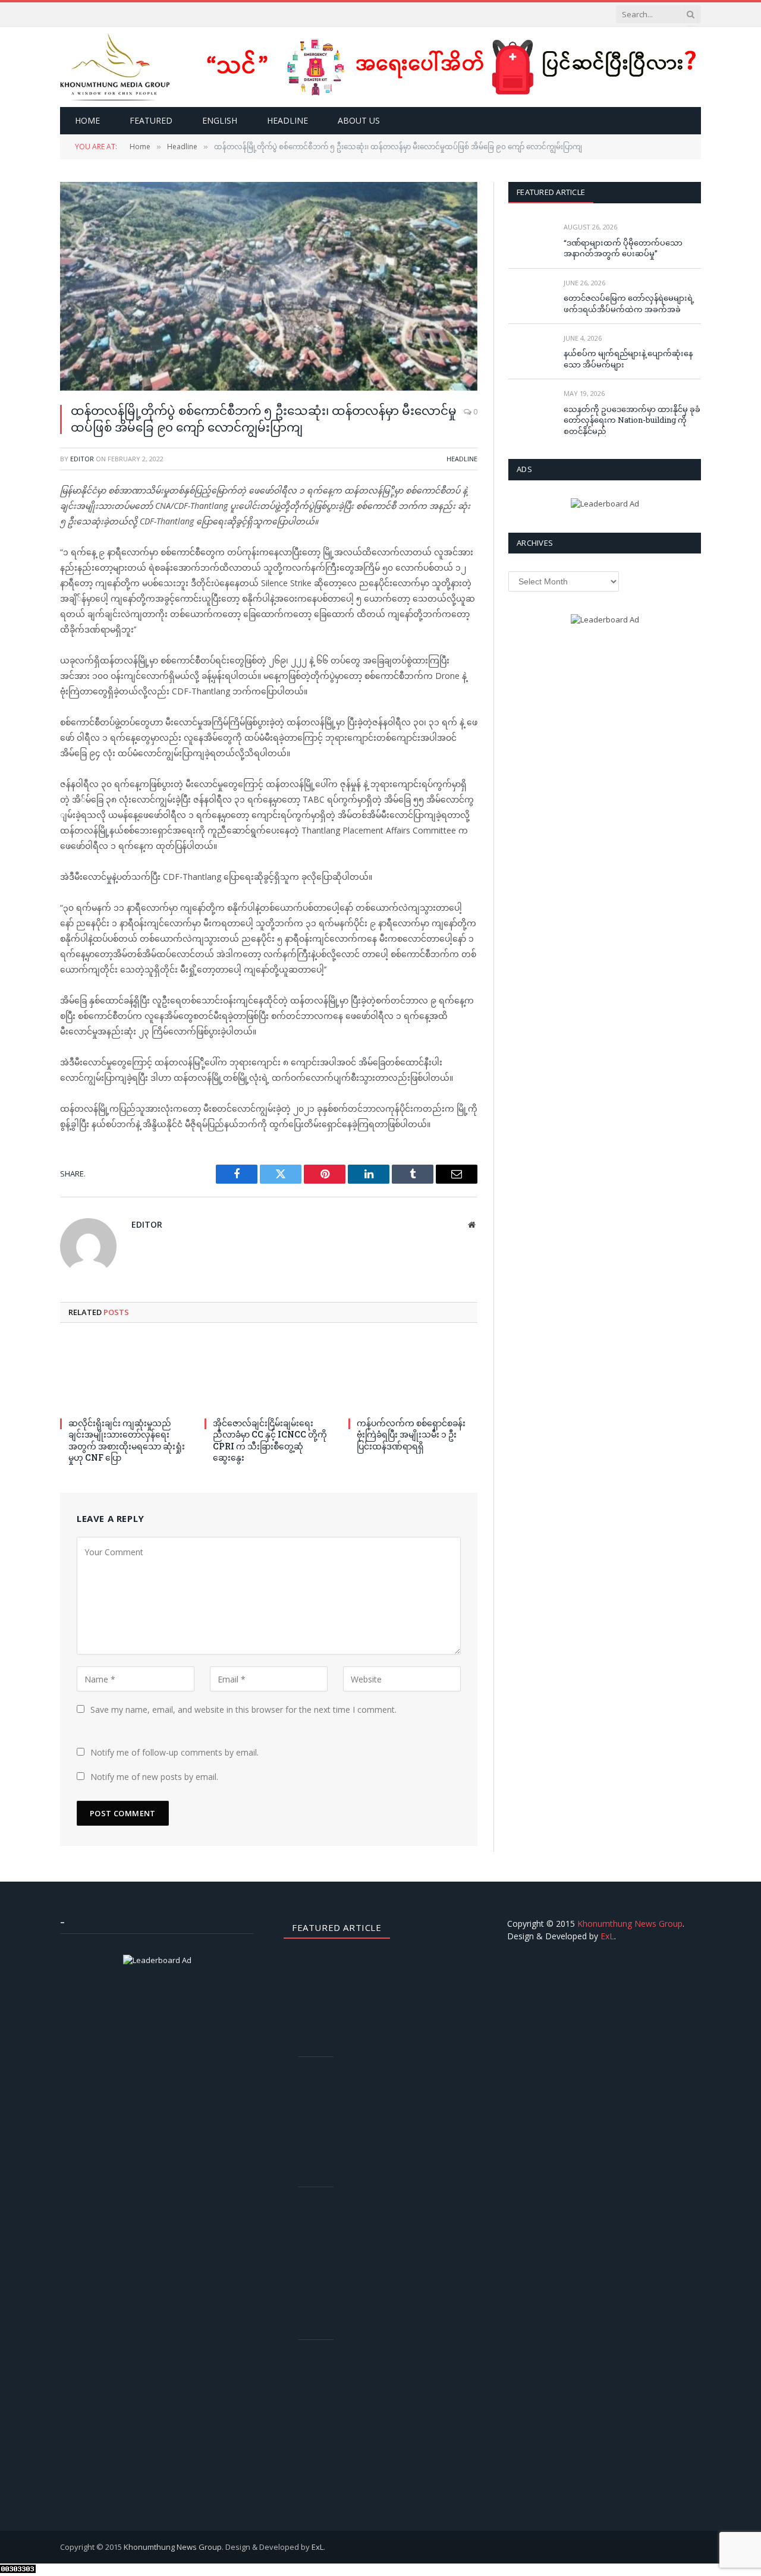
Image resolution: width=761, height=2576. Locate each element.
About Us (359, 120)
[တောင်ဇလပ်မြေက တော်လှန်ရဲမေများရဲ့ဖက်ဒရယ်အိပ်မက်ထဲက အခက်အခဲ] (531, 296)
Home (87, 120)
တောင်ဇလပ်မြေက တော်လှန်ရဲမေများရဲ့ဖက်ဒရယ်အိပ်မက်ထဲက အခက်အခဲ (629, 303)
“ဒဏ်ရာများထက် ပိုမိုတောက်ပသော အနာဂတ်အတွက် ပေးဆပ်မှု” (623, 248)
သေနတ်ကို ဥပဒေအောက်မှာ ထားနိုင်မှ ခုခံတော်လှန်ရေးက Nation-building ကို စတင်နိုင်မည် (632, 420)
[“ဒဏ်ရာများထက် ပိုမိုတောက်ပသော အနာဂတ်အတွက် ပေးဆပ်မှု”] (531, 240)
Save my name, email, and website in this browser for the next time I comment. (243, 1710)
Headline (287, 120)
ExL (607, 1936)
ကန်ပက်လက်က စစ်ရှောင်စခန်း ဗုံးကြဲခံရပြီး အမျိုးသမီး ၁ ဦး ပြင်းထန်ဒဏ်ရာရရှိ (411, 1434)
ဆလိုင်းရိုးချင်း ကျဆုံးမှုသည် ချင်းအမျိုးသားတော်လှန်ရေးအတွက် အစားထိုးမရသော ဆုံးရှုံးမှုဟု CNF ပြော (127, 1440)
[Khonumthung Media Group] (115, 67)
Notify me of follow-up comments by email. (174, 1752)
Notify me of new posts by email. (154, 1777)
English (220, 120)
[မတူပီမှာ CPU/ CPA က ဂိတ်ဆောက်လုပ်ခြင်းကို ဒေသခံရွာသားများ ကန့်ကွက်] (321, 2085)
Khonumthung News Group (630, 1924)
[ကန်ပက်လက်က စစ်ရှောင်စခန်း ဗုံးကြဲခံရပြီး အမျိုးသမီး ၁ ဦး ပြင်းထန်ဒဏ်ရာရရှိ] (413, 1374)
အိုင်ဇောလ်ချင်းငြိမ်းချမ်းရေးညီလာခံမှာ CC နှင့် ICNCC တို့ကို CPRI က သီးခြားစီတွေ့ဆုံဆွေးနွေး (270, 1440)
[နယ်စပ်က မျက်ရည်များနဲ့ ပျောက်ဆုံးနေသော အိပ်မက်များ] (531, 352)
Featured (151, 120)
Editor (82, 459)
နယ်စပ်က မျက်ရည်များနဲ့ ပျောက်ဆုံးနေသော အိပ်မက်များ (628, 359)
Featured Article (551, 192)
